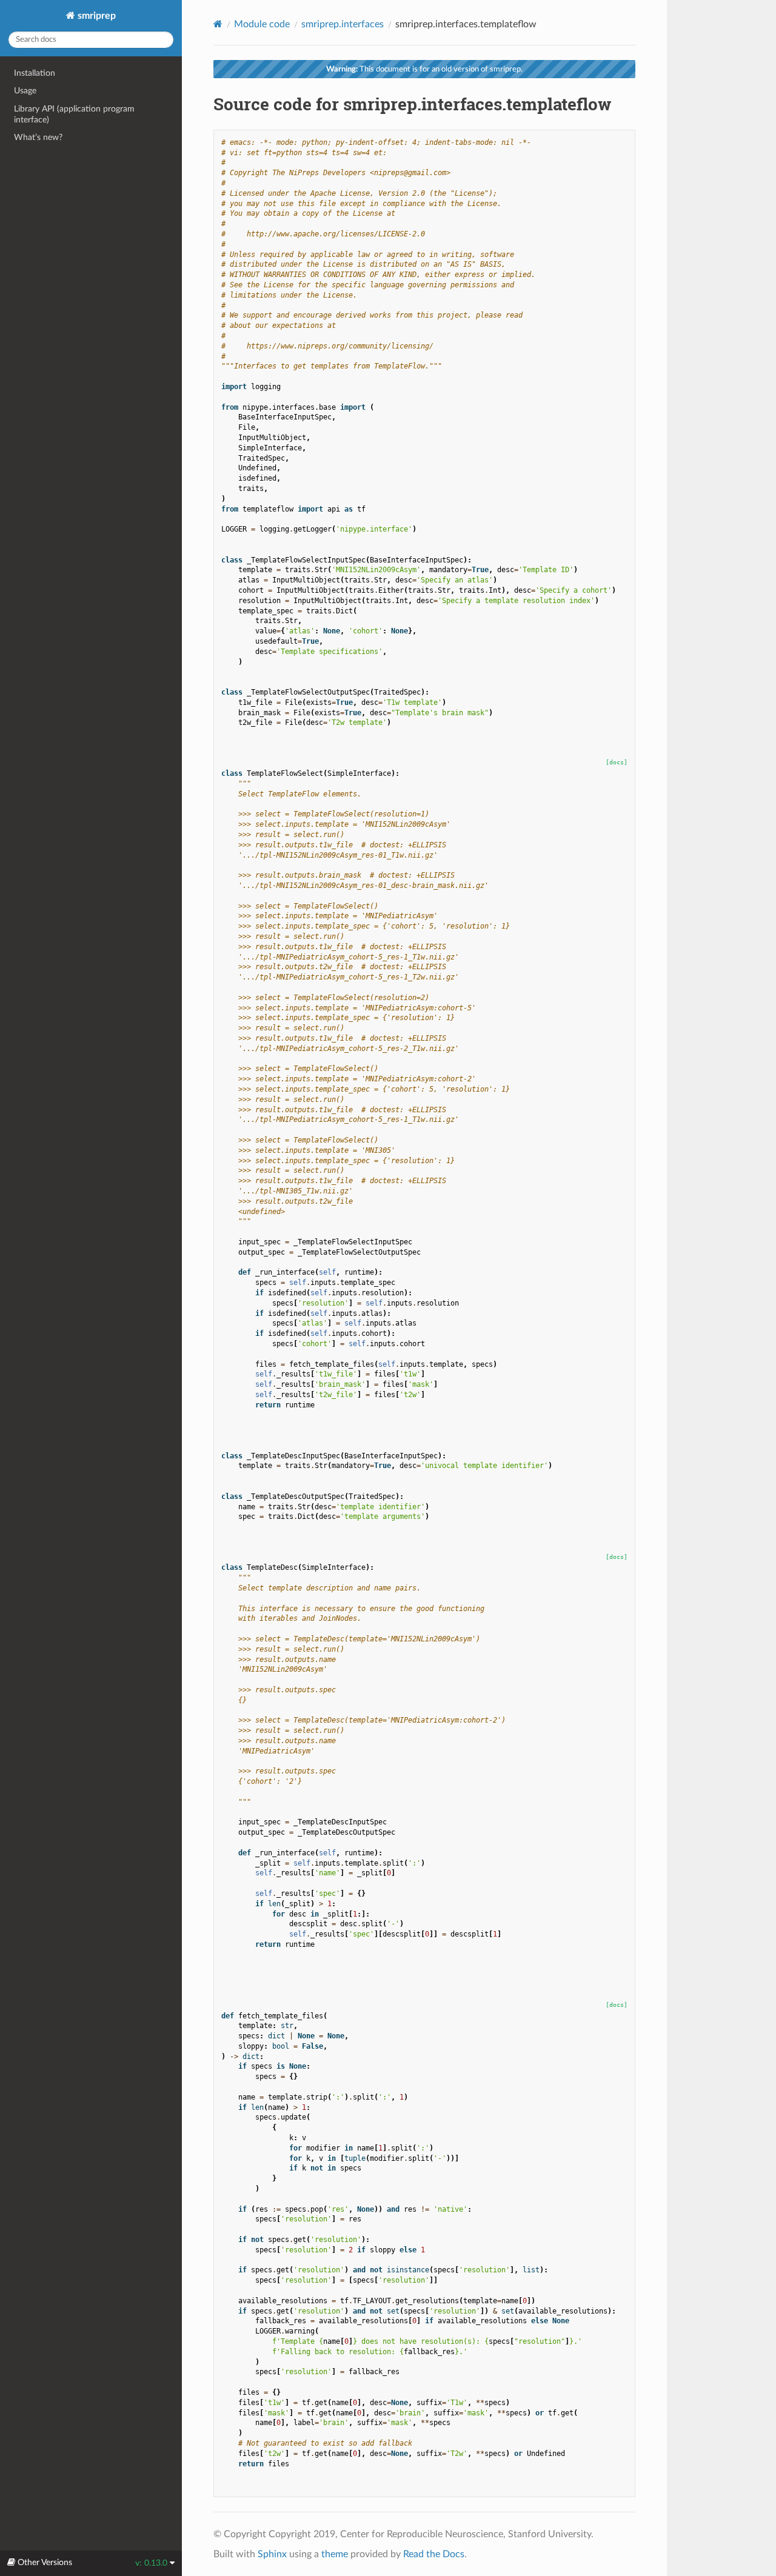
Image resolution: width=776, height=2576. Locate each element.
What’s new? (38, 137)
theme (335, 2554)
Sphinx (272, 2554)
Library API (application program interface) (74, 114)
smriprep (95, 16)
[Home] (218, 24)
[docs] (617, 762)
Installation (35, 73)
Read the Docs (434, 2554)
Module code (262, 24)
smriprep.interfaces (343, 24)
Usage (25, 91)
